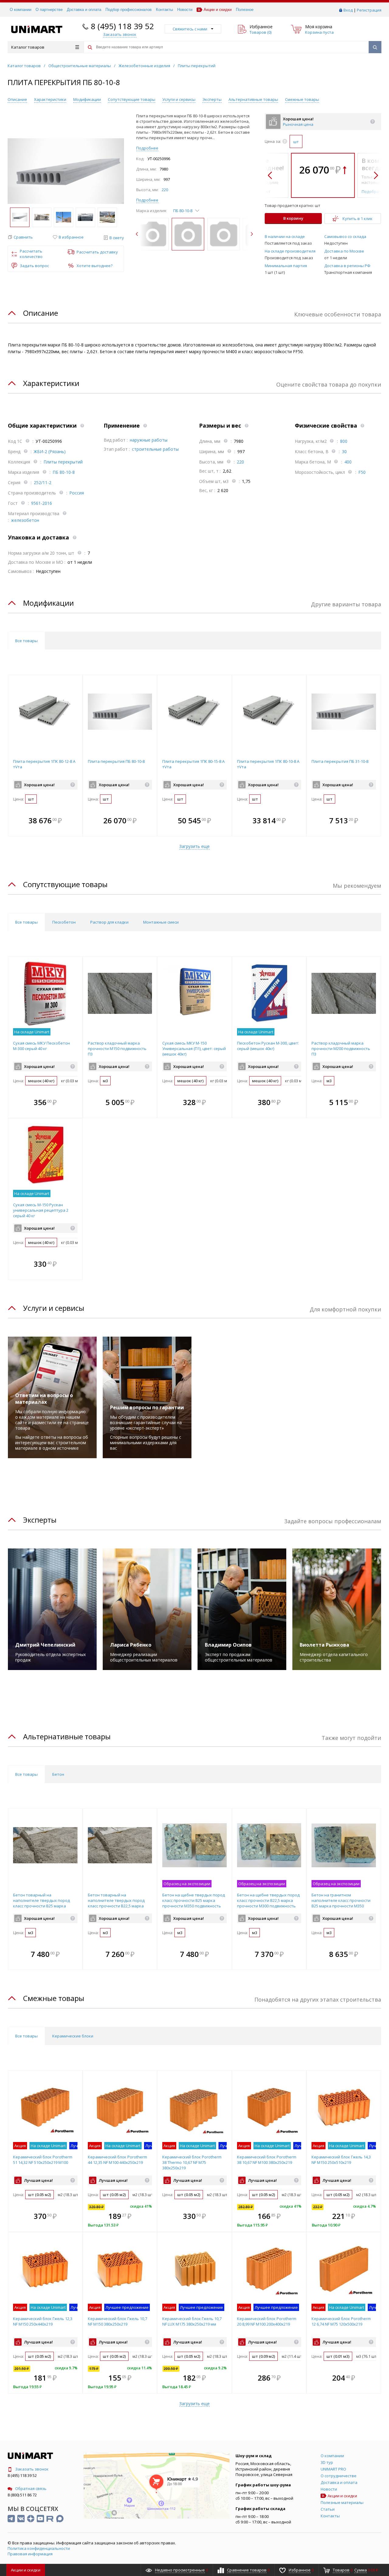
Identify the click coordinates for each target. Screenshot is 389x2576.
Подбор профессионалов (129, 10)
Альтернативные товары (253, 99)
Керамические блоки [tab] (73, 2036)
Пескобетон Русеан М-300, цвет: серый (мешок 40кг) (268, 1046)
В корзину (293, 218)
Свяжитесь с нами (190, 29)
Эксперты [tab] (40, 1520)
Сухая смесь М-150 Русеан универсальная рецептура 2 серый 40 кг (41, 1210)
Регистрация (369, 10)
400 (348, 462)
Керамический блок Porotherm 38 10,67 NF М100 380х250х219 (267, 2160)
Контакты (164, 10)
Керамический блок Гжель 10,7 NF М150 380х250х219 (117, 2321)
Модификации (87, 99)
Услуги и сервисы (179, 99)
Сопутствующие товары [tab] (65, 884)
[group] (66, 171)
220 (165, 190)
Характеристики (50, 99)
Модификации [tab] (48, 603)
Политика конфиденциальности (39, 2548)
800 (344, 441)
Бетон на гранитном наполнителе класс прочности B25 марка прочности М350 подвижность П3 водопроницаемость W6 (341, 1906)
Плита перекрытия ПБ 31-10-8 (340, 761)
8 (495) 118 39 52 (122, 26)
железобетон (25, 520)
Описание (17, 99)
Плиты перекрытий (63, 462)
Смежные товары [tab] (54, 1998)
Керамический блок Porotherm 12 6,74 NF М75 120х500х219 (341, 2321)
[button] (20, 237)
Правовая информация (30, 2554)
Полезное (245, 10)
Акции (26, 2570)
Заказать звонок (32, 2469)
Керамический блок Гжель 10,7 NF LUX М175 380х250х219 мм (192, 2321)
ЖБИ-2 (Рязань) (50, 451)
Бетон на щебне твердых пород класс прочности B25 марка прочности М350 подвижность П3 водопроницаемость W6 (194, 1903)
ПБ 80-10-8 (64, 472)
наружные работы (149, 440)
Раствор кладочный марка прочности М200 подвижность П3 (341, 1049)
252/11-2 (43, 482)
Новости (185, 10)
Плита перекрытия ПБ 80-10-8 (116, 761)
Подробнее (147, 148)
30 (344, 451)
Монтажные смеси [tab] (161, 922)
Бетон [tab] (58, 1774)
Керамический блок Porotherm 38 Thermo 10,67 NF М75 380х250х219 (192, 2162)
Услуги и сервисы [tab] (54, 1308)
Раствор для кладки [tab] (109, 922)
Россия (77, 493)
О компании (21, 10)
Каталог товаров (28, 47)
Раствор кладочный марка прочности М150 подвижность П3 (117, 1049)
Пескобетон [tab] (64, 922)
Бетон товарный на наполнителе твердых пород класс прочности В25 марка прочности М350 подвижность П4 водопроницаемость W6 (42, 1906)
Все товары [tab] (26, 641)
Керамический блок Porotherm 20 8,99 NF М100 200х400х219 (267, 2321)
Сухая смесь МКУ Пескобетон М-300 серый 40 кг (41, 1046)
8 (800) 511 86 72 (22, 2495)
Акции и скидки (218, 10)
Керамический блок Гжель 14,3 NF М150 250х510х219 (341, 2160)
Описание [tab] (41, 313)
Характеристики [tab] (51, 383)
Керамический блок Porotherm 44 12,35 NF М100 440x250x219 (117, 2160)
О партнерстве (49, 10)
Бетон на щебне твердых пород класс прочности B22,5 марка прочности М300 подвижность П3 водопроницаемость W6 (268, 1903)
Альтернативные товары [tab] (67, 1736)
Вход (348, 10)
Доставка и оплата (84, 10)
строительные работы (155, 449)
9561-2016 (41, 503)
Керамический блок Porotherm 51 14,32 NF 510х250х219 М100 (43, 2160)
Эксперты (212, 99)
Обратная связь (31, 2488)
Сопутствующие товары (132, 99)
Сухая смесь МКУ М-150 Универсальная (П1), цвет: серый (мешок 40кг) (194, 1049)
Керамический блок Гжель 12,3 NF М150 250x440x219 (43, 2321)
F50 (362, 472)
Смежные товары (302, 99)
